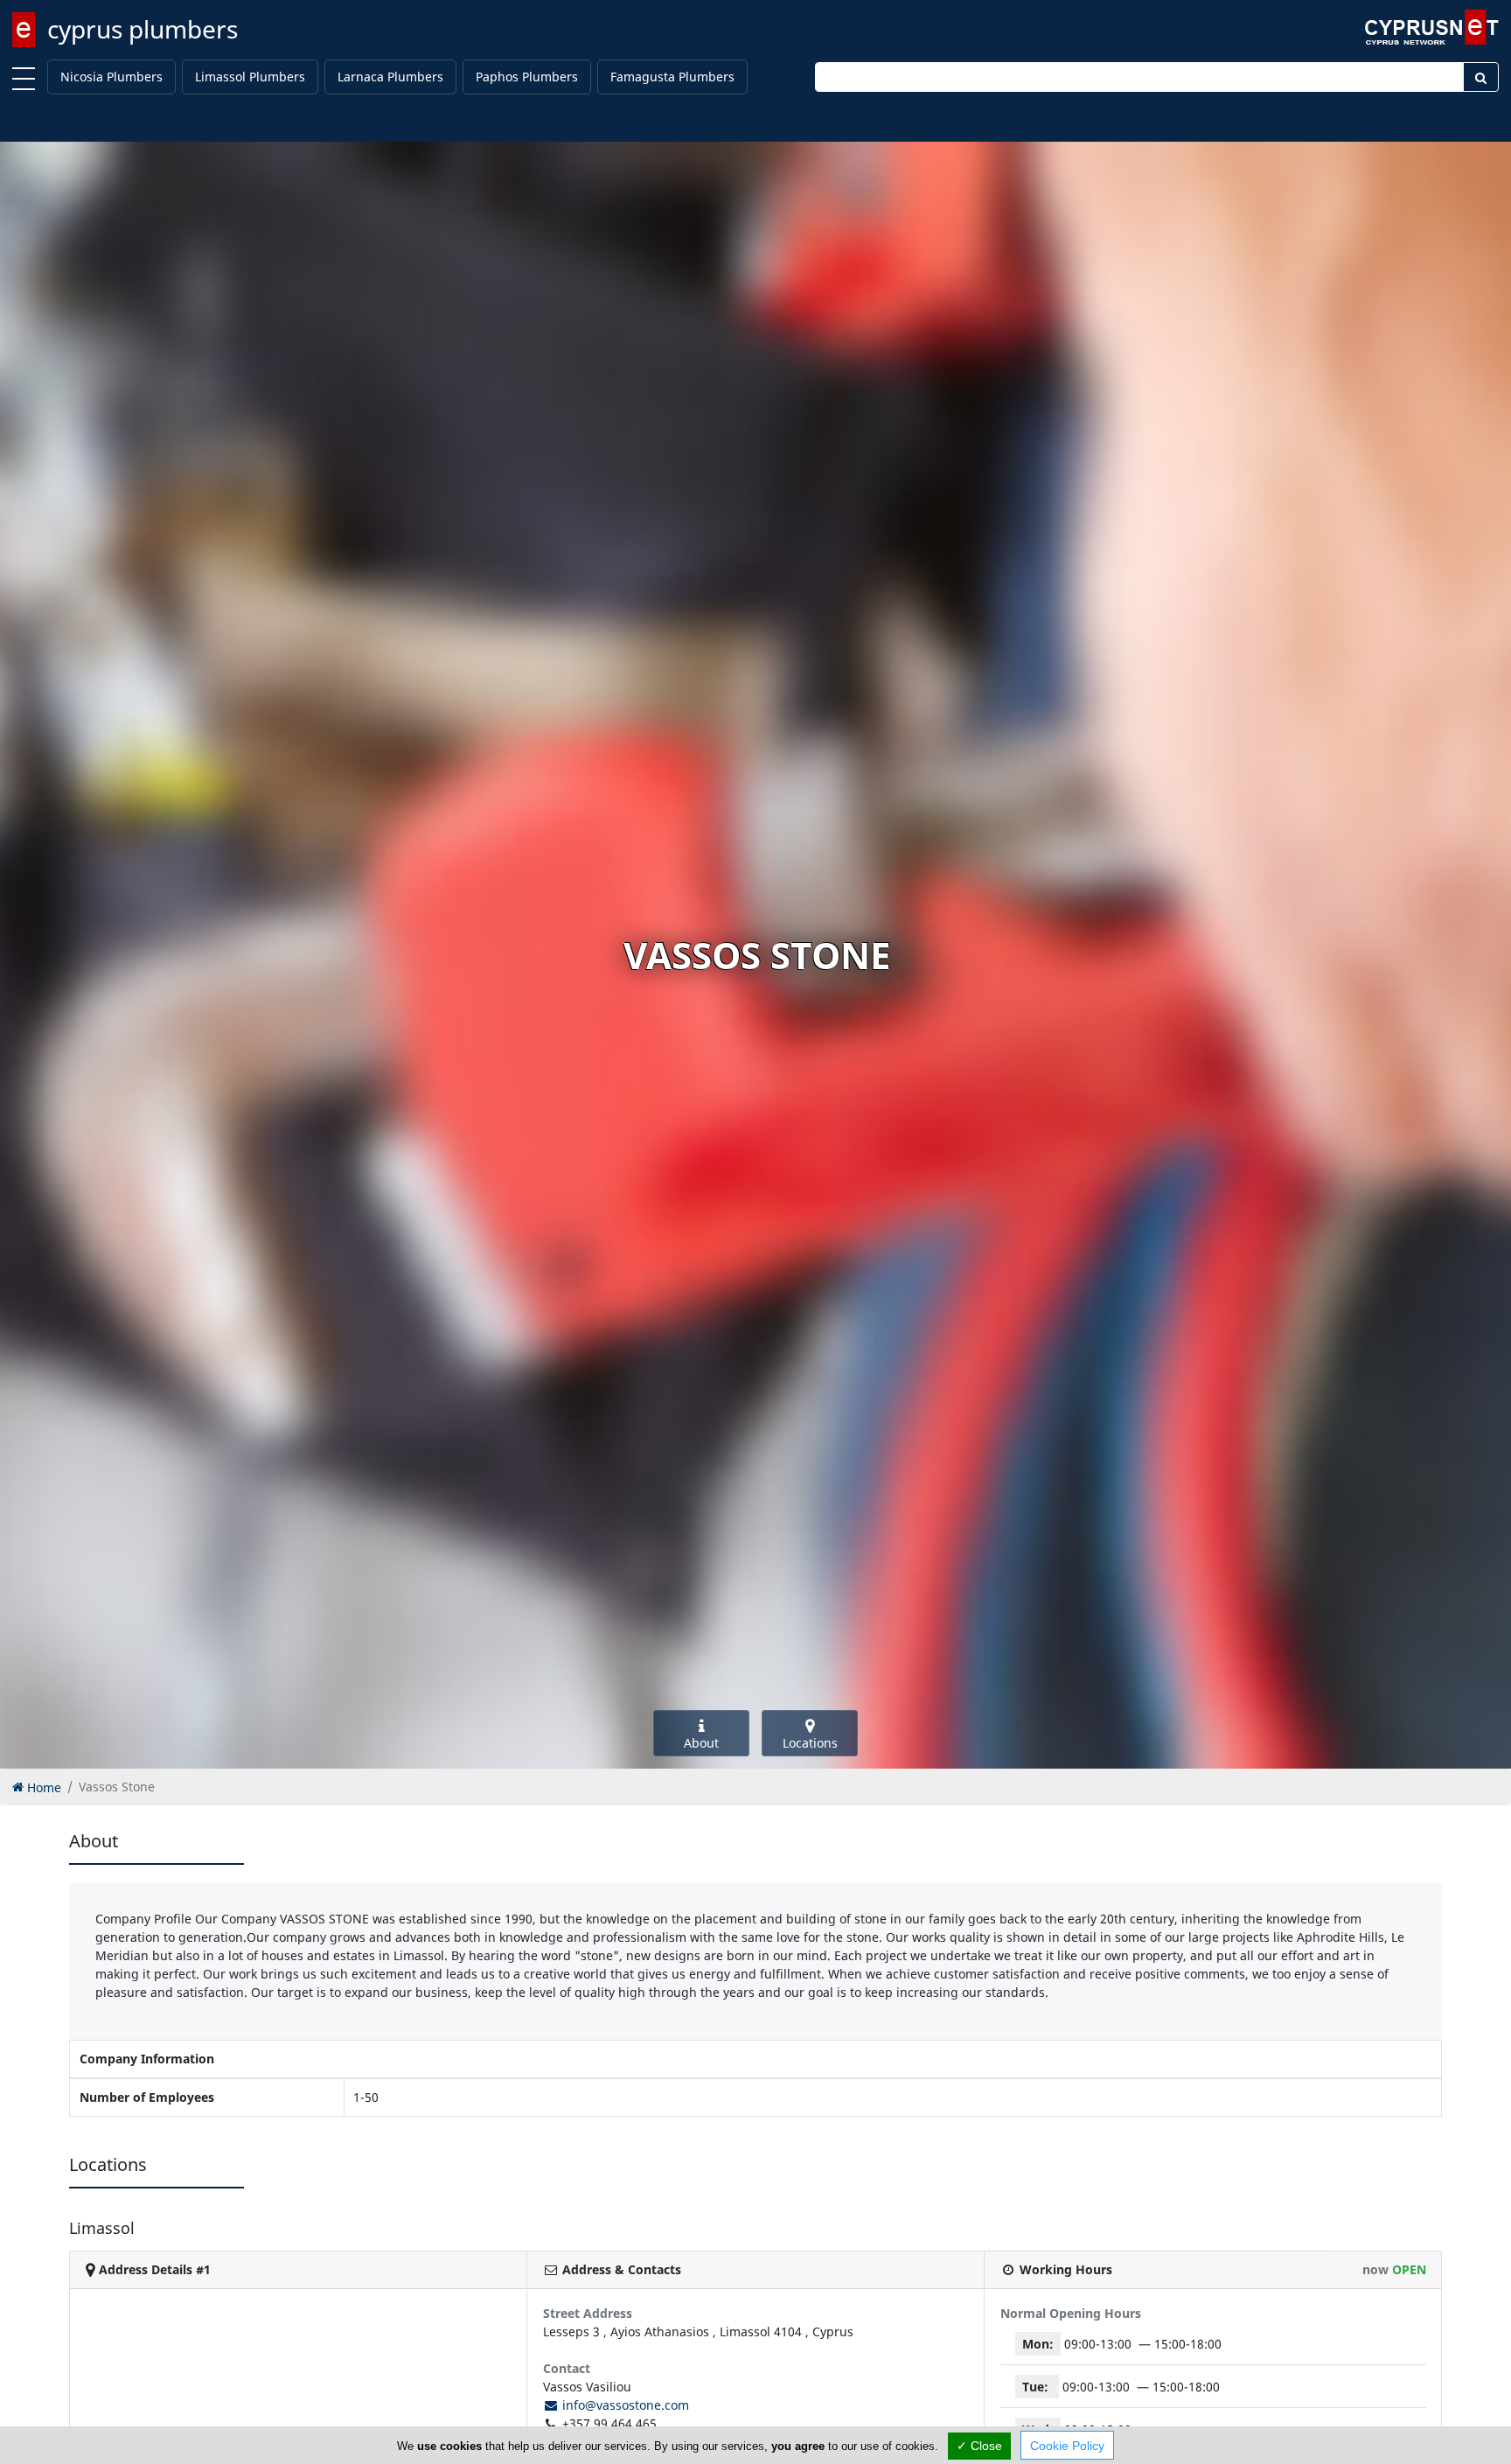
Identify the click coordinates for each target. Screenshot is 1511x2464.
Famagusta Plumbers (672, 77)
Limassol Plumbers (250, 77)
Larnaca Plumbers (390, 77)
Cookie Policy (1067, 2446)
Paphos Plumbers (527, 77)
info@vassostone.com (624, 2405)
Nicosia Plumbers (111, 77)
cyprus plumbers (143, 29)
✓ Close (979, 2446)
